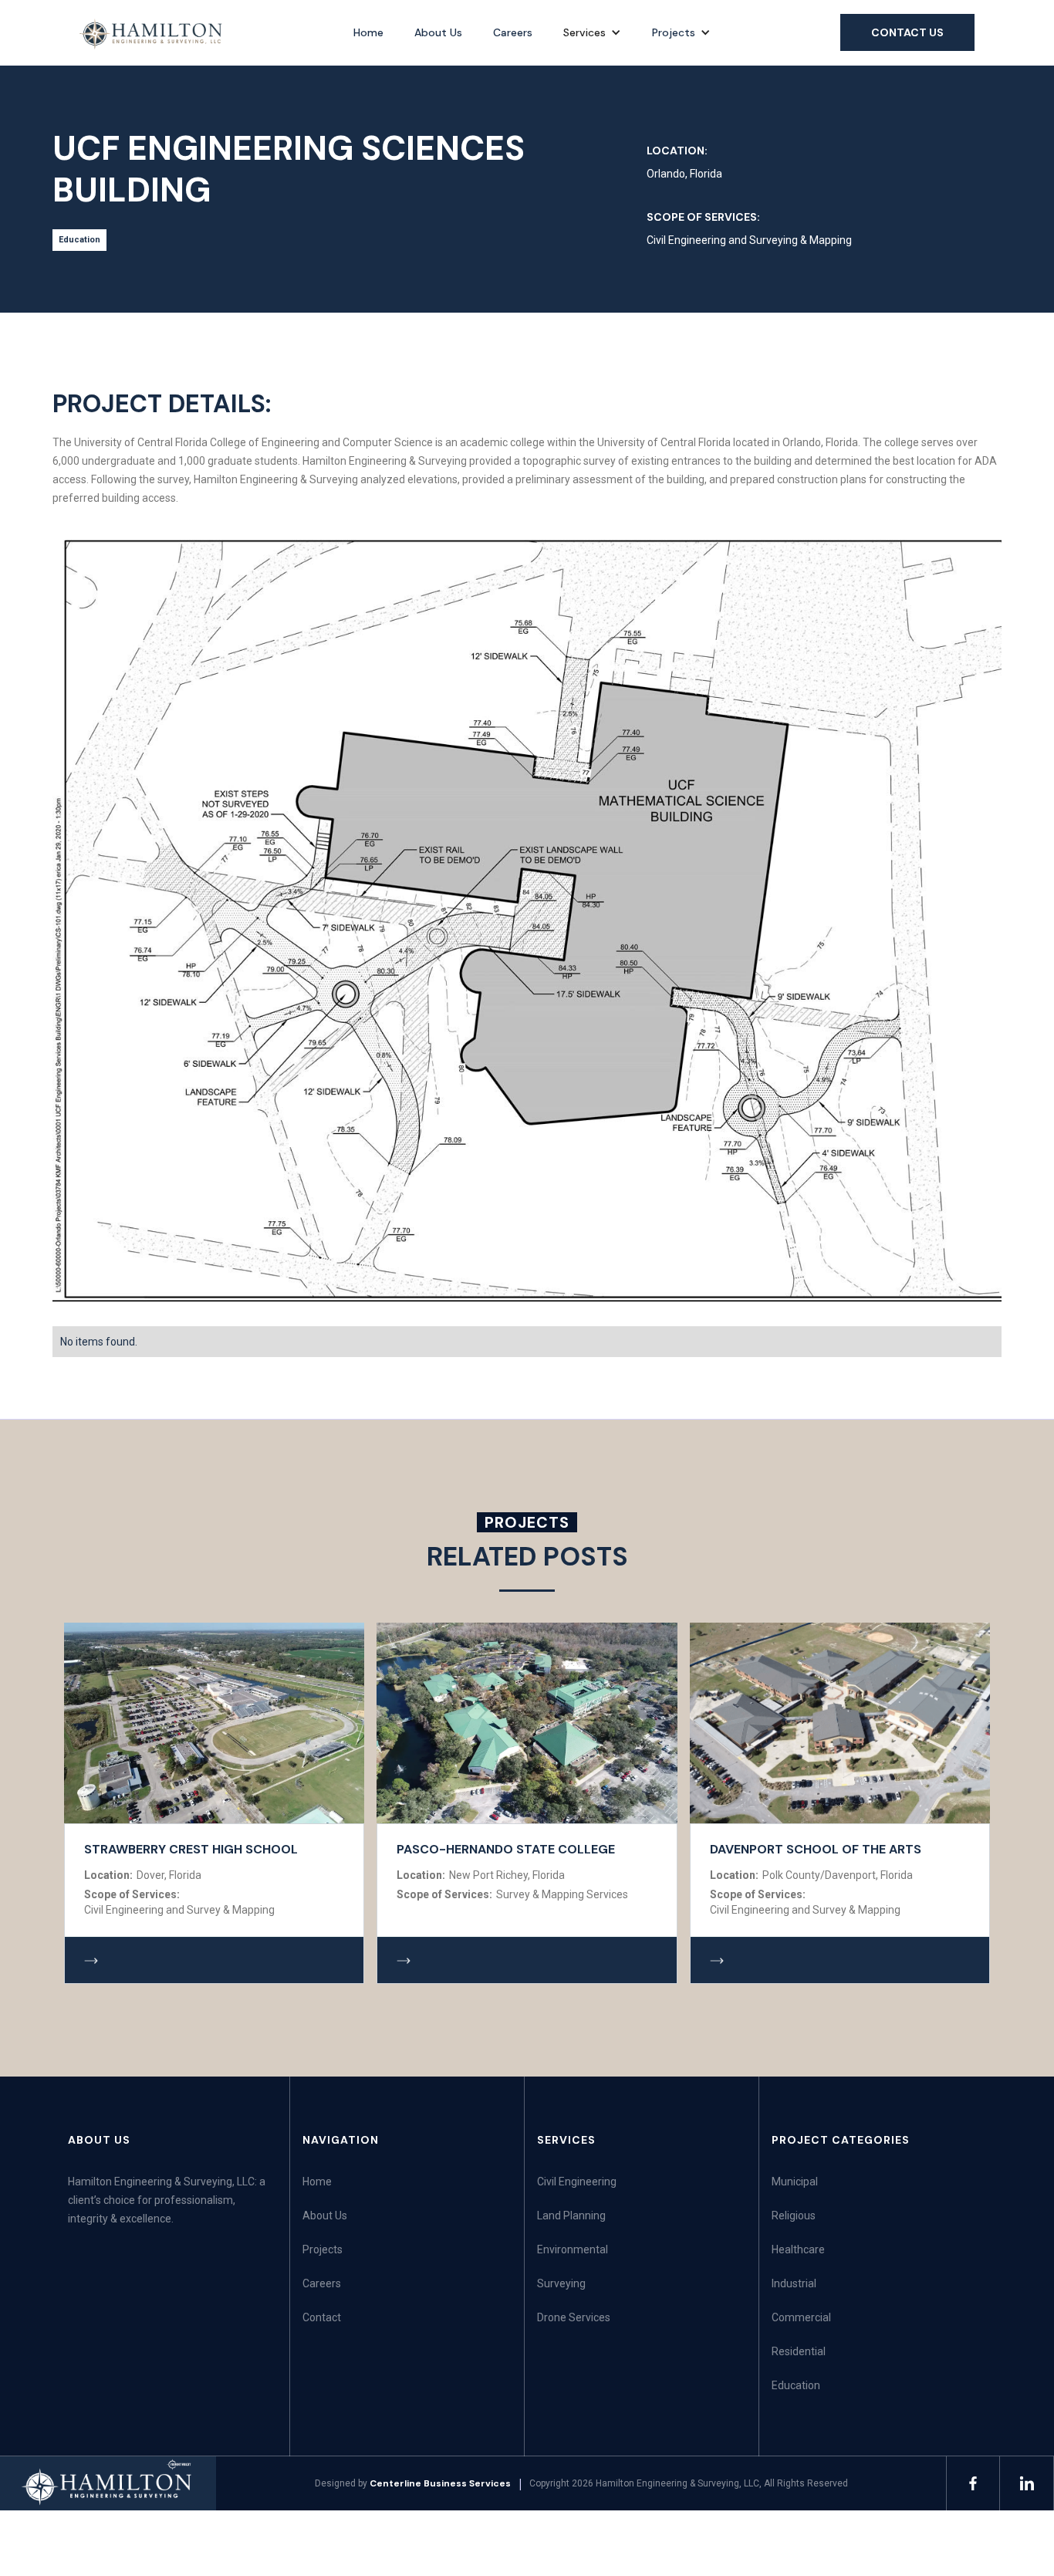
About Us (438, 32)
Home (368, 32)
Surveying (561, 2283)
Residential (799, 2351)
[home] (152, 34)
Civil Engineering (577, 2182)
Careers (513, 32)
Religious (794, 2215)
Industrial (794, 2283)
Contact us (907, 32)
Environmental (573, 2249)
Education (796, 2385)
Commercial (801, 2317)
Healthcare (798, 2249)
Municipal (795, 2182)
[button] (592, 32)
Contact (322, 2317)
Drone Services (574, 2317)
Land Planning (571, 2215)
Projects (674, 32)
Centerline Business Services (440, 2483)
